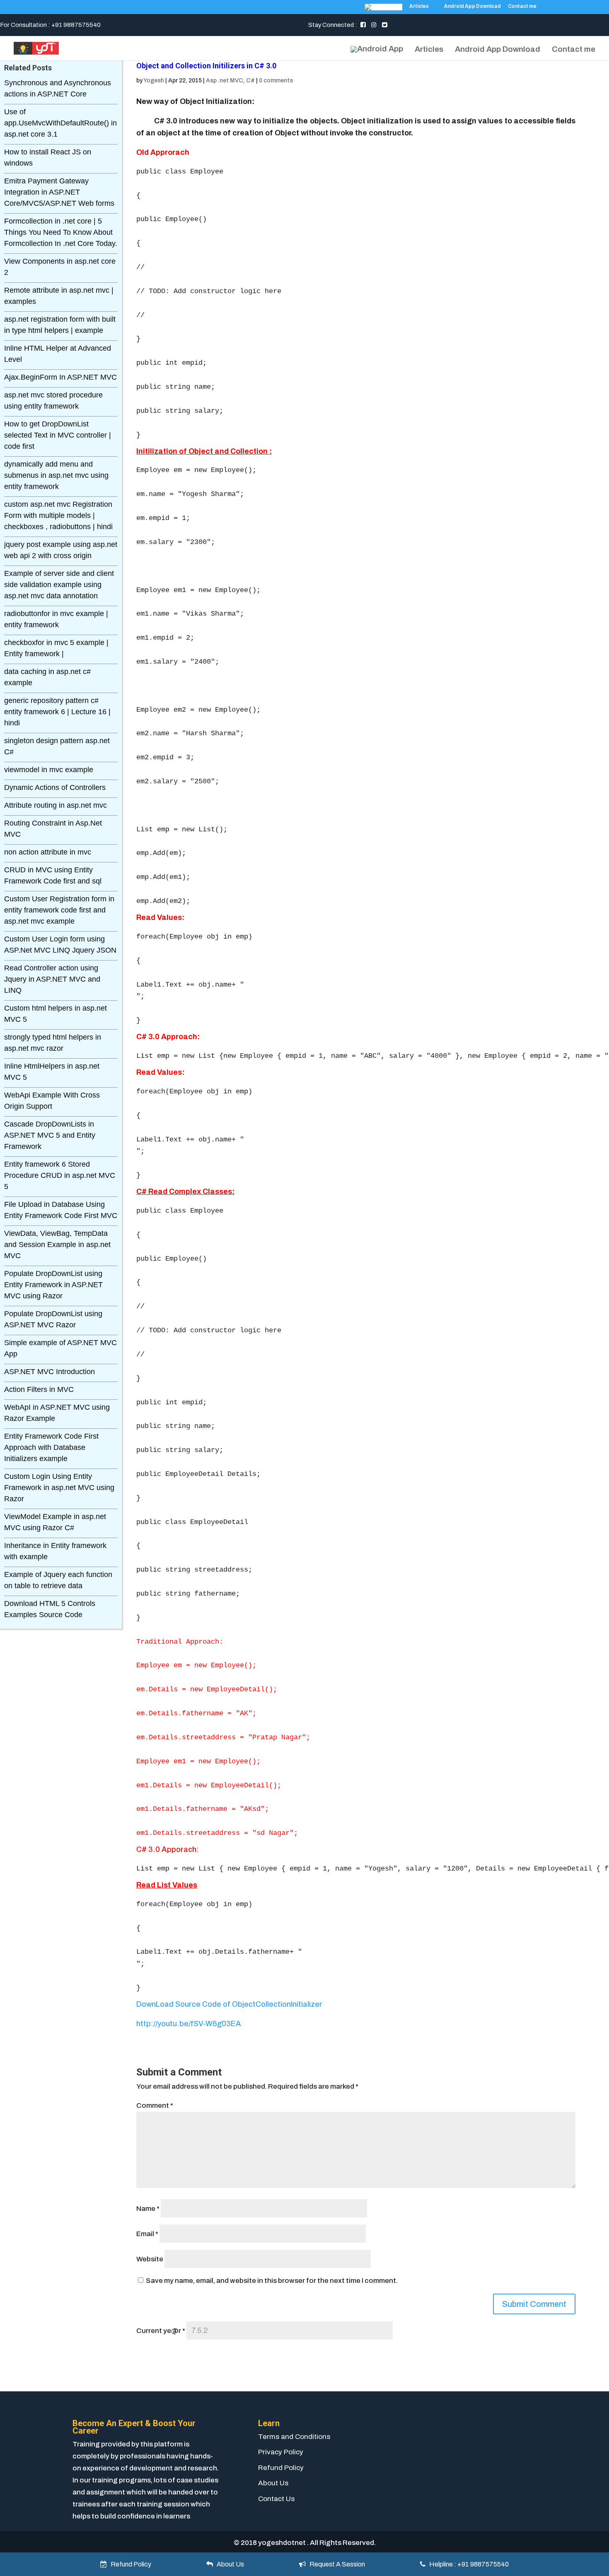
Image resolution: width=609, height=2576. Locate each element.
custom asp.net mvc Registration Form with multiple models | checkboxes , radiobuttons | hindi (58, 515)
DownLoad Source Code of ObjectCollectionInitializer (229, 2004)
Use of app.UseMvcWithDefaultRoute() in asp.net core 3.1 (60, 123)
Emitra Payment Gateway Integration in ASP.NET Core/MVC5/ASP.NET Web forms (59, 192)
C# (250, 81)
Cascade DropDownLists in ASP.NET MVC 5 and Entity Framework (50, 1135)
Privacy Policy (281, 2452)
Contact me (522, 6)
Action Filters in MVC (39, 1389)
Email (147, 2234)
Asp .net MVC (225, 81)
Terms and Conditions (294, 2437)
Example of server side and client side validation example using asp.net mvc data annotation (59, 585)
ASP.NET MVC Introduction (50, 1372)
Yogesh (154, 81)
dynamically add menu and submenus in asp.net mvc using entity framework (56, 475)
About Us (273, 2483)
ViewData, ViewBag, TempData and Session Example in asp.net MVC (57, 1245)
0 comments (276, 81)
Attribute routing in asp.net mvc (56, 805)
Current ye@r (161, 2331)
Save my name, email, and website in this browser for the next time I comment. (272, 2281)
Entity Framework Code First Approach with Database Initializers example (51, 1447)
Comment (155, 2105)
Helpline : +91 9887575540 (467, 2564)
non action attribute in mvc (48, 852)
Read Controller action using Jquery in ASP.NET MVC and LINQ (52, 979)
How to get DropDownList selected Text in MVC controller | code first (58, 435)
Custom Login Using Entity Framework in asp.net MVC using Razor (59, 1488)
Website (150, 2259)
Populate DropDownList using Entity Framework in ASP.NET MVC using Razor (53, 1285)
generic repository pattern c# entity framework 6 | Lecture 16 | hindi (57, 712)
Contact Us (276, 2499)
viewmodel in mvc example (49, 770)
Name (148, 2209)
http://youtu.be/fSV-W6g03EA (189, 2024)
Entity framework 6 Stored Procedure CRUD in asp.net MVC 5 (60, 1175)
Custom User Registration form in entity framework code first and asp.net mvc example (59, 910)
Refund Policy (281, 2468)
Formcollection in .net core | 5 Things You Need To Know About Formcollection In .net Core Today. (61, 232)
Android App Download (472, 6)
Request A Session (335, 2564)
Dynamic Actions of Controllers (55, 787)
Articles (419, 6)
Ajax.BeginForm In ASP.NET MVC (60, 377)
